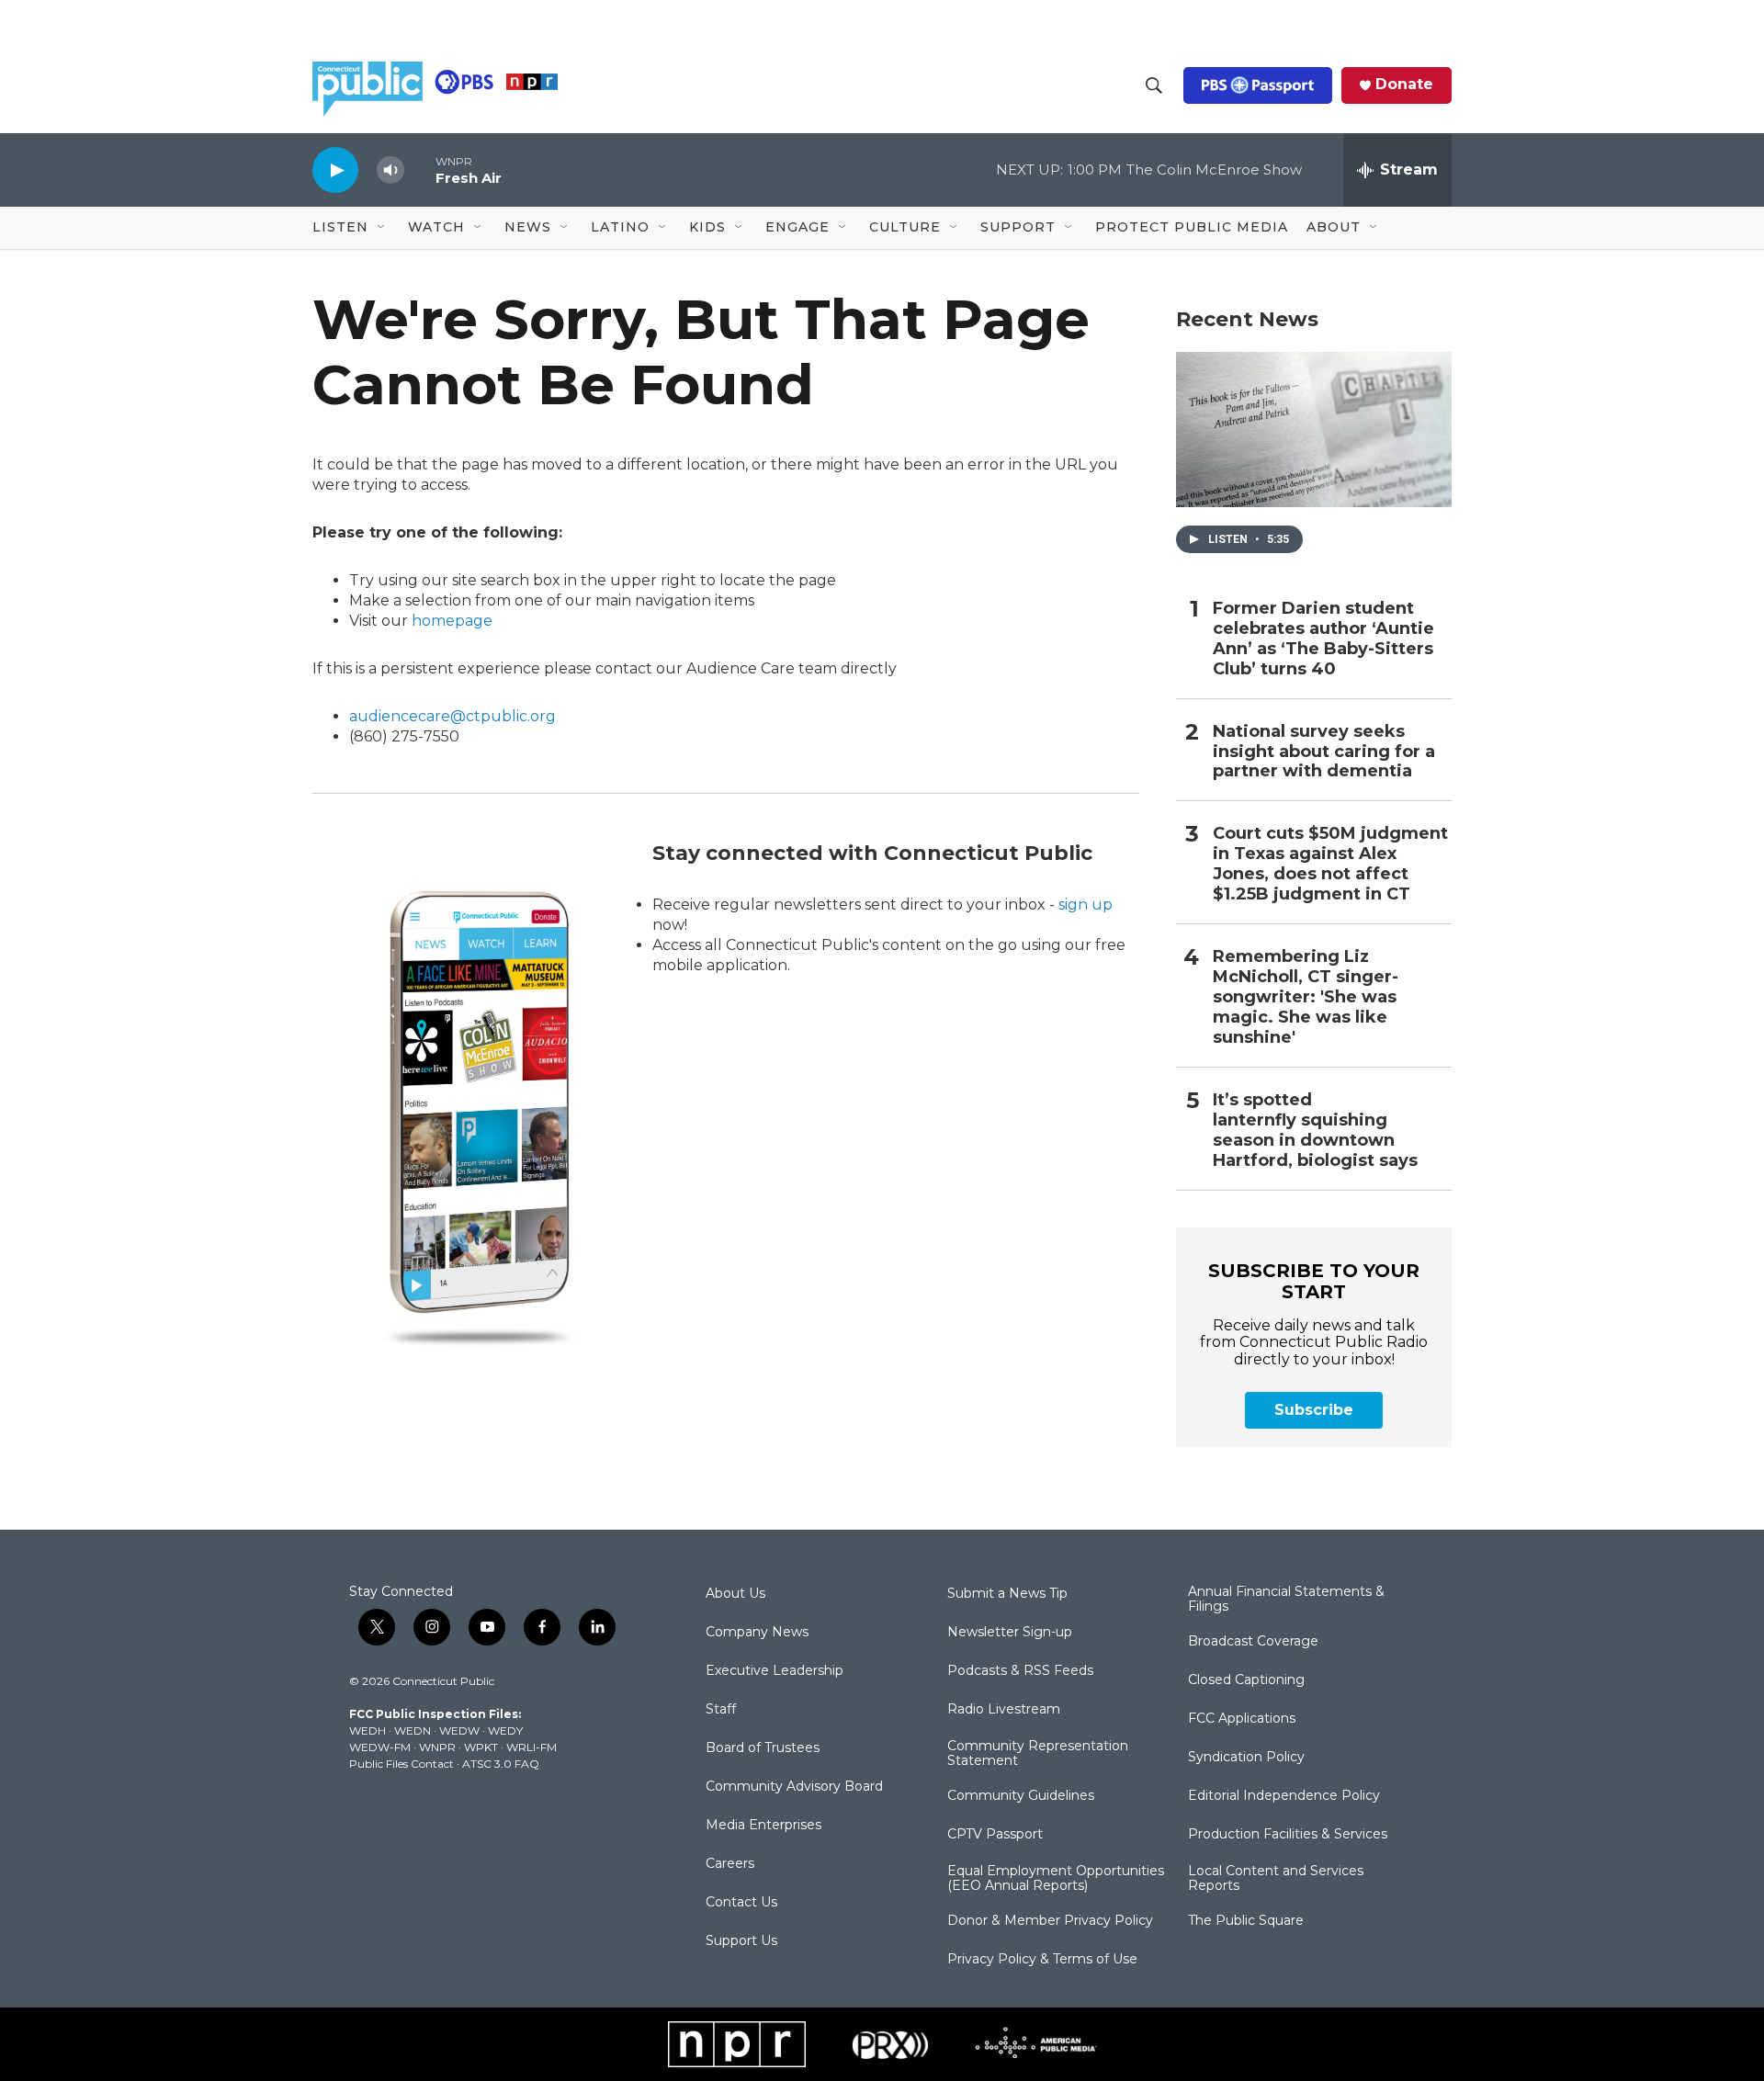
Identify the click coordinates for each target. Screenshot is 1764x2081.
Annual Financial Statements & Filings (1286, 1600)
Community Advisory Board (794, 1787)
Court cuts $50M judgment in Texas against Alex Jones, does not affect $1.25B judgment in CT (1330, 864)
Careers (730, 1864)
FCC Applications (1242, 1719)
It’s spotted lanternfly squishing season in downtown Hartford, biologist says (1315, 1131)
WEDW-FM (380, 1747)
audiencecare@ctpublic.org (452, 716)
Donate (1404, 85)
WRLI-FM (531, 1747)
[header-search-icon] (1154, 85)
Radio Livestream (1004, 1710)
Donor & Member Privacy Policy (1050, 1921)
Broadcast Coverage (1253, 1642)
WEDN (413, 1730)
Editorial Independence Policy (1284, 1796)
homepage (452, 621)
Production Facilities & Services (1288, 1835)
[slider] (420, 170)
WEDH (367, 1730)
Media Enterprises (763, 1826)
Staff (721, 1710)
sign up (1086, 905)
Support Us (741, 1941)
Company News (757, 1633)
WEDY (505, 1730)
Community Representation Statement (1038, 1754)
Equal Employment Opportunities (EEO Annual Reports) (1056, 1879)
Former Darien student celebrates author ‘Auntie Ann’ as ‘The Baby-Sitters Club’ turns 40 (1323, 639)
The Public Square (1246, 1921)
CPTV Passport (995, 1835)
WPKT (481, 1747)
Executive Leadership (775, 1671)
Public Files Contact (401, 1764)
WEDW (459, 1730)
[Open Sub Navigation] (382, 228)
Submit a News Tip (1007, 1594)
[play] (335, 170)
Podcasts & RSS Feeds (1020, 1671)
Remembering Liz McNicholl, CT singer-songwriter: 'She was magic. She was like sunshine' (1306, 997)
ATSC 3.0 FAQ (501, 1764)
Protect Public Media (1192, 227)
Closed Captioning (1246, 1680)
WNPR (437, 1747)
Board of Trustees (763, 1748)
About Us (735, 1594)
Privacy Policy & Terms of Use (1042, 1960)
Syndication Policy (1246, 1758)
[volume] (390, 170)
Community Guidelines (1021, 1796)
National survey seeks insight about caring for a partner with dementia (1324, 752)
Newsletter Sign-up (1010, 1633)
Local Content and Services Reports (1276, 1879)
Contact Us (741, 1903)
